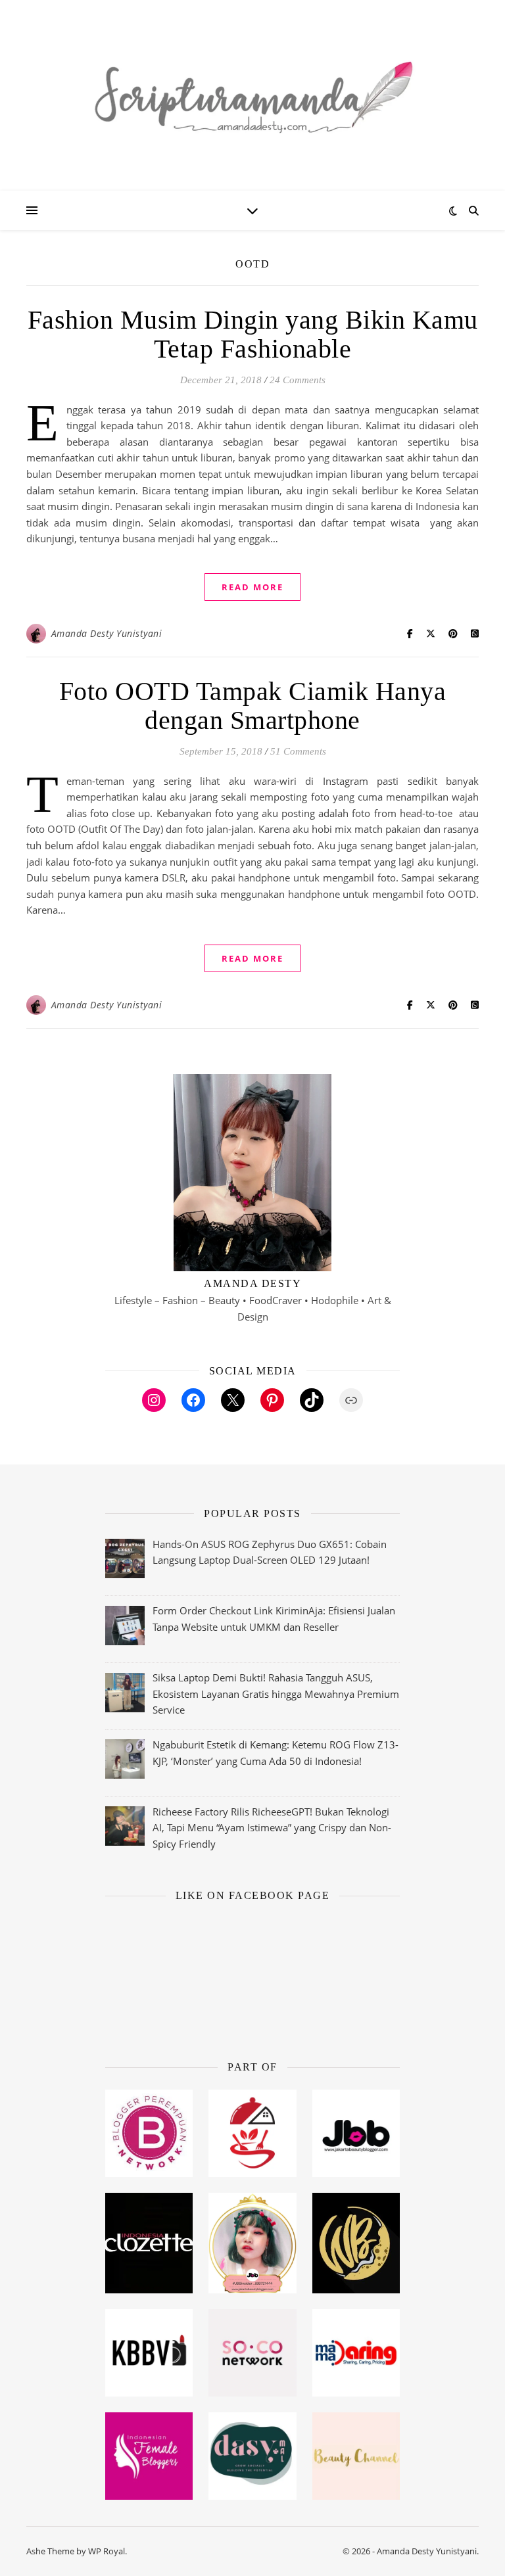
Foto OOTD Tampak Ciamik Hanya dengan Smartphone (253, 706)
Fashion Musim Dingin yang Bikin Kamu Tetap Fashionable (253, 334)
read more (252, 587)
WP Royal (107, 2551)
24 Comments (298, 380)
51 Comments (298, 751)
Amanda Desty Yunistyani (107, 633)
